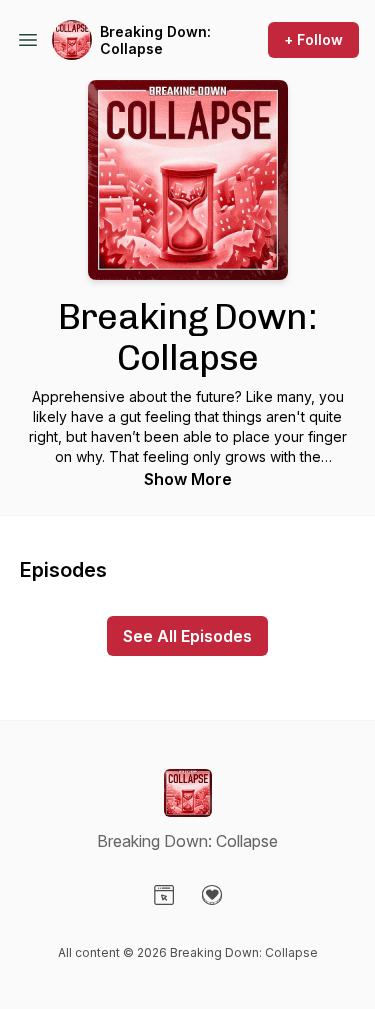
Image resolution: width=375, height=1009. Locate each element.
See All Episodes (187, 636)
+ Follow (313, 39)
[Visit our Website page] (164, 895)
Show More (188, 479)
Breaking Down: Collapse (155, 40)
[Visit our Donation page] (212, 895)
